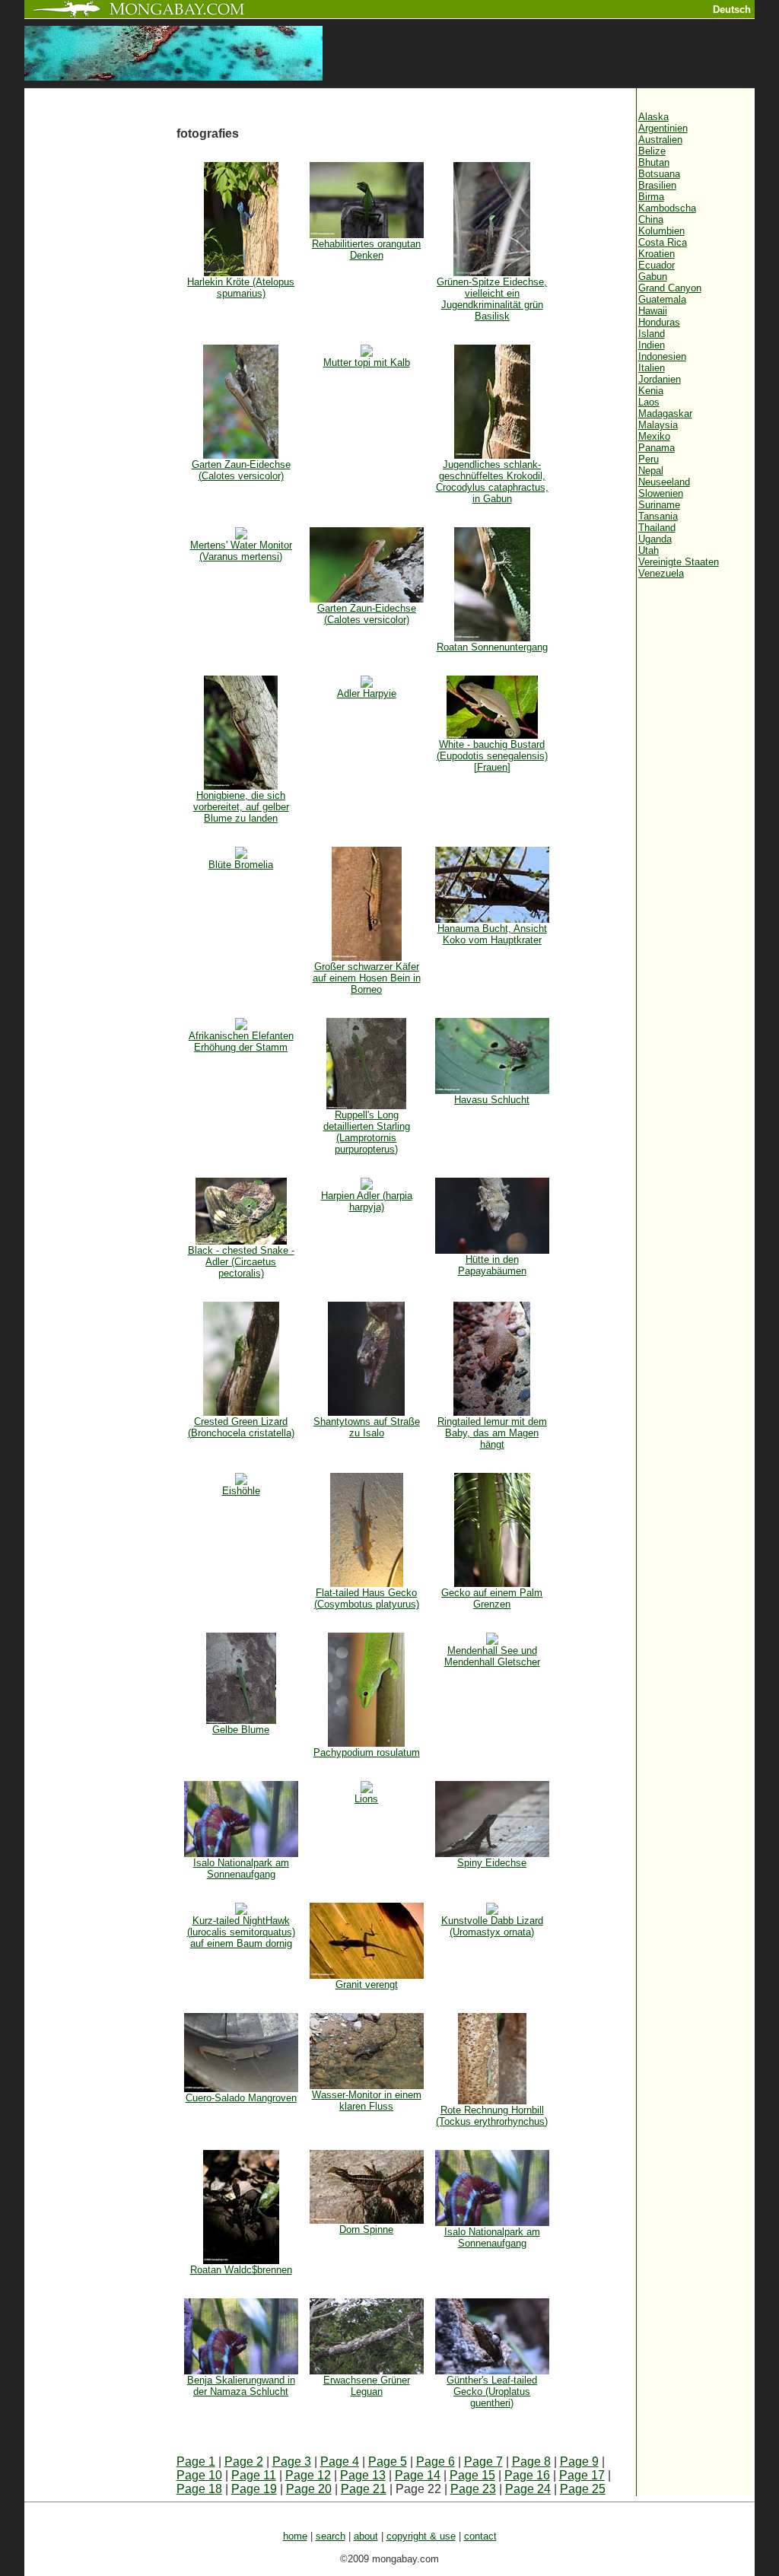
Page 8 (531, 2462)
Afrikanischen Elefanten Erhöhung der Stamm (241, 1042)
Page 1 (196, 2462)
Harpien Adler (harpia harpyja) (367, 1201)
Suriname (659, 505)
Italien (652, 368)
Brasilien (657, 185)
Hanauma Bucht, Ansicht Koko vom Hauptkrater (492, 934)
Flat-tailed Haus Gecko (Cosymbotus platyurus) (367, 1598)
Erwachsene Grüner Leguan (367, 2386)
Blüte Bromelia (241, 865)
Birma (651, 197)
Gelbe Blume (241, 1730)
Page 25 (583, 2489)
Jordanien (660, 379)
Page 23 (473, 2489)
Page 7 (483, 2462)
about (366, 2536)
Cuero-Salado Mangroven (241, 2098)
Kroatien (657, 254)
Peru (649, 459)
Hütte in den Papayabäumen (492, 1265)
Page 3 (292, 2462)
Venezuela (661, 573)
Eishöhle (241, 1491)
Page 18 (199, 2489)
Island (652, 334)
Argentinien (663, 128)
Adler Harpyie (367, 693)
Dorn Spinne (366, 2229)
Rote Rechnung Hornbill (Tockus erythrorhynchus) (492, 2116)
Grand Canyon (670, 288)
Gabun (653, 277)
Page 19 (254, 2489)
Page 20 (309, 2489)
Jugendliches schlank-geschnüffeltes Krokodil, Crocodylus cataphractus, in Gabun (492, 482)
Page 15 (472, 2475)
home (295, 2536)
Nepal (651, 471)
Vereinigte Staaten (679, 562)
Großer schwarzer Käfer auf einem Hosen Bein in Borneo (367, 978)
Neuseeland (664, 482)
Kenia (651, 391)
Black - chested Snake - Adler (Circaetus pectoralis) (241, 1262)
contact (480, 2536)
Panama (657, 448)
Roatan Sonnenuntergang (492, 647)
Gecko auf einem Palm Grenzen (492, 1598)
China (651, 219)
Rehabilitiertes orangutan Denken (366, 250)
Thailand (657, 528)
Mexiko (654, 436)
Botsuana (659, 174)
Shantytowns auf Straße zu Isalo (367, 1427)
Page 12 (308, 2475)
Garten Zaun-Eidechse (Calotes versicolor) (241, 470)
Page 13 (363, 2475)
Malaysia (658, 425)
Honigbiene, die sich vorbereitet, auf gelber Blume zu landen (241, 807)
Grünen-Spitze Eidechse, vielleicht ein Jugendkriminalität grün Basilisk (492, 299)
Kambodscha (667, 208)
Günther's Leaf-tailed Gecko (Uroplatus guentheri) (492, 2392)
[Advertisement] (100, 344)
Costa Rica (663, 242)
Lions (366, 1799)
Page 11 (254, 2475)
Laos (649, 402)
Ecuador (657, 265)
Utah (649, 550)
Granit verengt (367, 1984)
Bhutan (654, 162)
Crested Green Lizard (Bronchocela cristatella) (241, 1427)
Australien (660, 140)
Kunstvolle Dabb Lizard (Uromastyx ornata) (492, 1926)
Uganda (655, 539)
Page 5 (388, 2462)
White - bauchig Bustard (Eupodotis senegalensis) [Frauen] (492, 756)
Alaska (653, 117)
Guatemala (662, 299)
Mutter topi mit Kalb (367, 363)
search (331, 2536)
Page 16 (527, 2475)
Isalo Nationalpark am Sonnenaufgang (241, 1868)
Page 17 (582, 2475)
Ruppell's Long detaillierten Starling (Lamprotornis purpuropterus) (367, 1132)
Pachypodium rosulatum (367, 1752)
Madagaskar (665, 413)
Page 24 (528, 2489)
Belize (652, 151)
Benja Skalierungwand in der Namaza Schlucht (241, 2386)
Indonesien (662, 356)
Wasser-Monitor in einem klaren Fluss (367, 2101)
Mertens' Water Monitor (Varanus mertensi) (241, 551)
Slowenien (661, 493)
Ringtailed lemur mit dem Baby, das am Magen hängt (492, 1433)
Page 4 (340, 2462)
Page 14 (418, 2475)
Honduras (659, 322)
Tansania (658, 516)
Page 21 (364, 2489)
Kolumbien (661, 231)
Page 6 (436, 2462)
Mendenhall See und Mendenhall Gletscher (492, 1656)
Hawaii (653, 311)
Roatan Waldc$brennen (241, 2270)
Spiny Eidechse (492, 1863)
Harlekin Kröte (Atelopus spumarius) (241, 288)
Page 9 (579, 2462)
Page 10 (199, 2475)
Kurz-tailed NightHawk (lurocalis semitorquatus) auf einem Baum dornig (241, 1932)
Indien (652, 345)
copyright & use (421, 2536)
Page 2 (244, 2462)
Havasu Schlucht (492, 1100)
